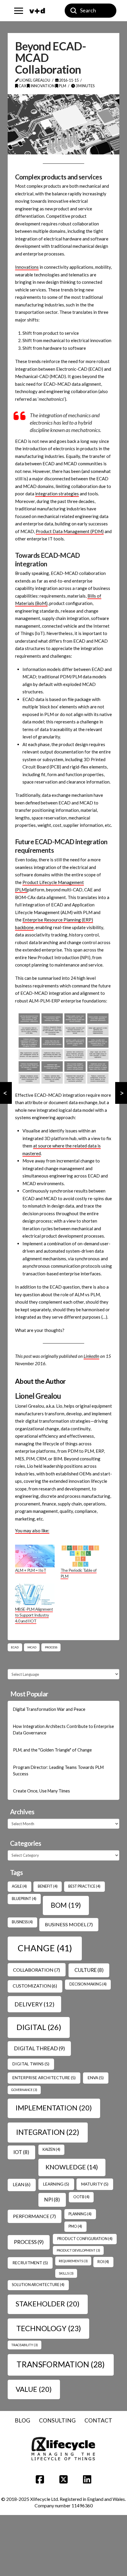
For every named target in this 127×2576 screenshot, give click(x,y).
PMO (75, 2226)
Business (22, 1922)
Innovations (27, 267)
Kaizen (51, 2149)
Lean (22, 2184)
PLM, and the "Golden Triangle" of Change (52, 1750)
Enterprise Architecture (44, 2078)
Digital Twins (31, 2064)
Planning (80, 2214)
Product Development (78, 2250)
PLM (62, 86)
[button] (19, 11)
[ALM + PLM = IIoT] (35, 1556)
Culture (89, 1970)
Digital (39, 2027)
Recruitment (30, 2263)
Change (45, 1948)
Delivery (34, 2004)
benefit (48, 1886)
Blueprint (24, 1899)
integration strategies (57, 494)
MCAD (32, 1647)
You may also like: (32, 1531)
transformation (61, 2364)
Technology (49, 2328)
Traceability (25, 2345)
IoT (21, 2152)
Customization (35, 1986)
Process (51, 1647)
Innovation (42, 86)
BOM (66, 1905)
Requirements (73, 2261)
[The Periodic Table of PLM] (80, 1556)
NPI (52, 2200)
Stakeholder (48, 2304)
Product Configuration (85, 2239)
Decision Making (88, 1984)
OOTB (81, 2197)
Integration (48, 2132)
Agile (19, 1886)
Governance (24, 2090)
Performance (34, 2216)
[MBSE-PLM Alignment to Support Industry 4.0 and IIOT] (35, 1595)
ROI (103, 2262)
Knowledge (72, 2167)
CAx (22, 86)
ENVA (96, 2078)
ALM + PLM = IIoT (31, 1570)
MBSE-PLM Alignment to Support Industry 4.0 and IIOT (34, 1615)
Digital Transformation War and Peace (49, 1709)
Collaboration (36, 1970)
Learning (56, 2184)
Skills (66, 2273)
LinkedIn (91, 1356)
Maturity (95, 2184)
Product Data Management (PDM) (70, 531)
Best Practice (84, 1886)
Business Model (69, 1924)
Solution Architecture (38, 2285)
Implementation (54, 2108)
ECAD (15, 1647)
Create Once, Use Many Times (41, 1791)
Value (34, 2389)
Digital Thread (39, 2048)
